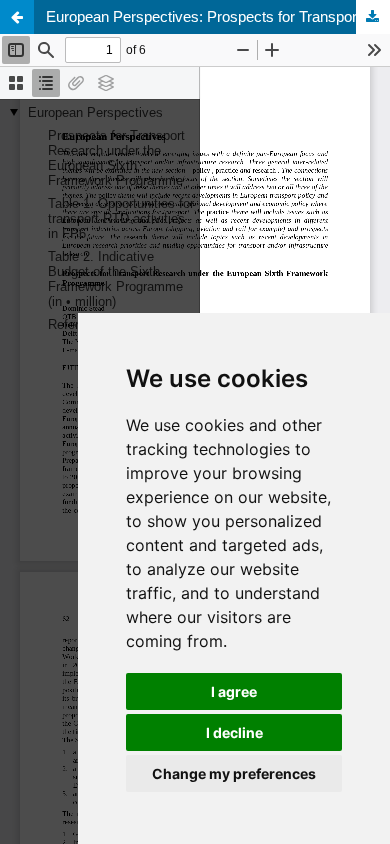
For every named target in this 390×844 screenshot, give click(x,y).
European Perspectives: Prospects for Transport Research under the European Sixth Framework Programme (218, 17)
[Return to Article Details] (17, 17)
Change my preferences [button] (234, 773)
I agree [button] (234, 691)
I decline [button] (234, 732)
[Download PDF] (373, 17)
